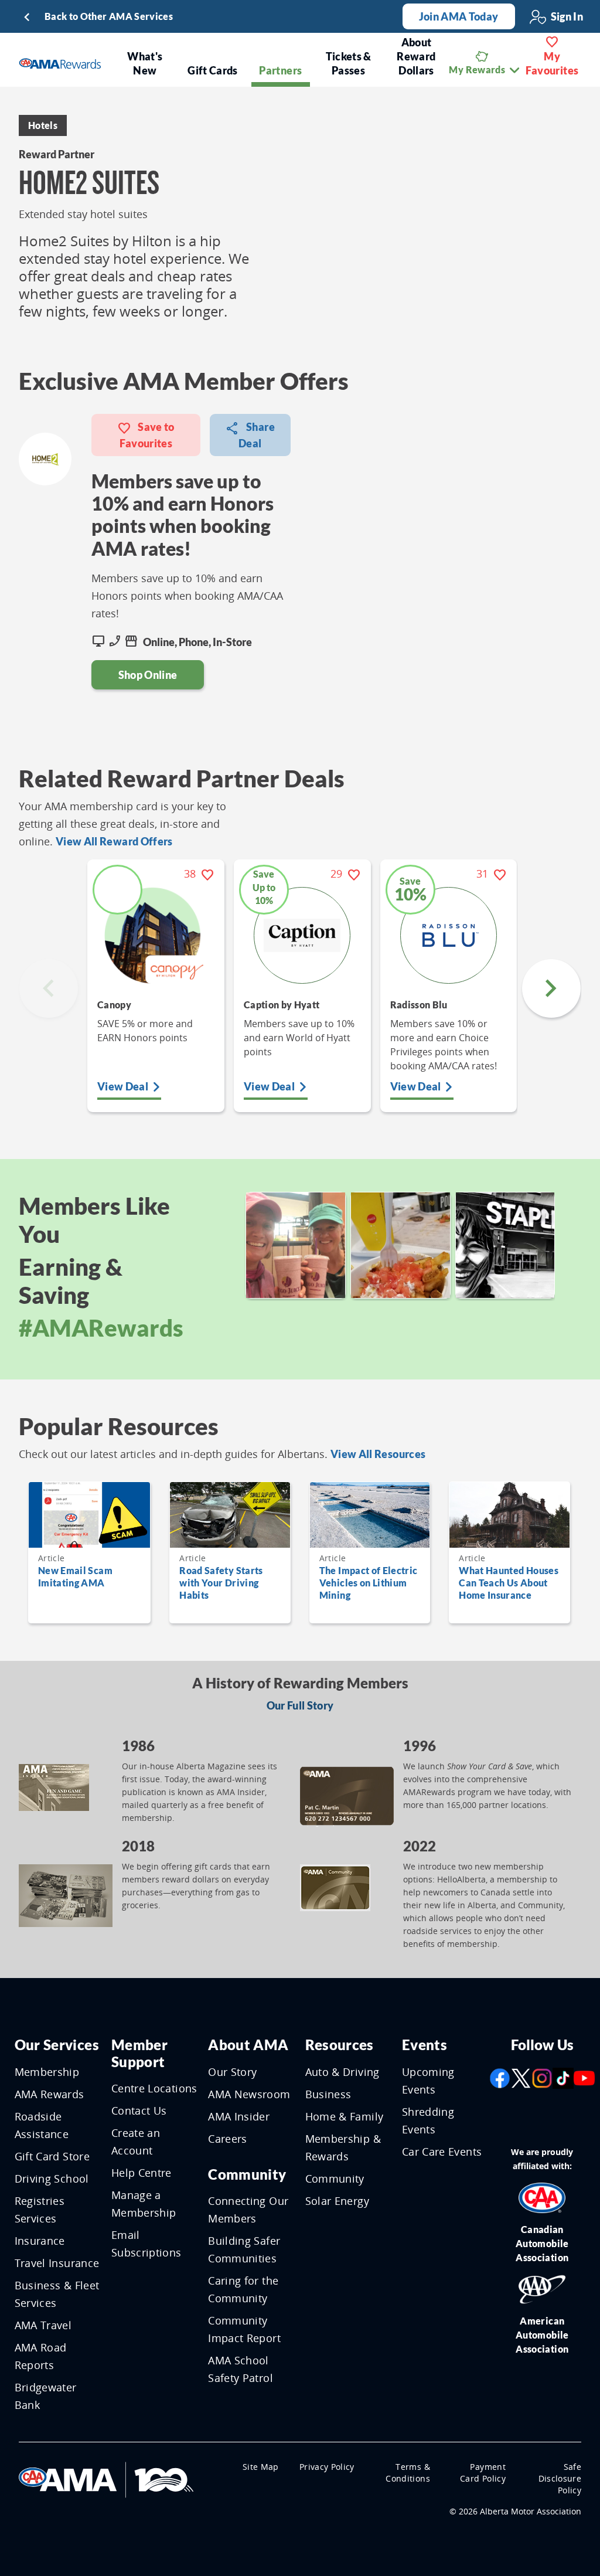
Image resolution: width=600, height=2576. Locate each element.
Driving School (52, 2179)
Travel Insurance (57, 2263)
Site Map (261, 2467)
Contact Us (139, 2111)
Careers (227, 2139)
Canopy (114, 1005)
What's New (145, 63)
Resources (340, 2045)
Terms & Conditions (408, 2473)
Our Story (232, 2072)
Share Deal (257, 435)
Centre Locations (154, 2088)
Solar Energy (337, 2201)
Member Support (139, 2053)
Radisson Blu (419, 1005)
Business (328, 2094)
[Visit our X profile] (521, 2077)
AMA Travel (43, 2325)
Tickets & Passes (349, 63)
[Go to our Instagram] (542, 2077)
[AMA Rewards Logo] (60, 62)
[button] (551, 988)
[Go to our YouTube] (584, 2077)
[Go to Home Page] (106, 2478)
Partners (280, 70)
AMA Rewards (50, 2094)
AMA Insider (239, 2116)
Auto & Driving (342, 2072)
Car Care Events (442, 2152)
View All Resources (378, 1454)
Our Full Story (300, 1705)
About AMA (248, 2045)
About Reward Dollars (416, 56)
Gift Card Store (52, 2156)
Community (247, 2174)
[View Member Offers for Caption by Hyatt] (302, 935)
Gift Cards (213, 70)
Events (425, 2045)
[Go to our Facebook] (500, 2077)
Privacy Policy (327, 2467)
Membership (47, 2072)
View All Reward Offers (114, 841)
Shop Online (148, 675)
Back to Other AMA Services (109, 16)
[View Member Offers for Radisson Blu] (449, 935)
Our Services (57, 2045)
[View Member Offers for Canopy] (156, 935)
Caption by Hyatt (282, 1005)
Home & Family (345, 2116)
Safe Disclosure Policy (560, 2478)
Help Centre (142, 2173)
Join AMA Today (459, 16)
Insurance (40, 2241)
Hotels (43, 125)
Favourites (552, 63)
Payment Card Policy (483, 2473)
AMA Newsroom (249, 2094)
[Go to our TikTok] (563, 2077)
